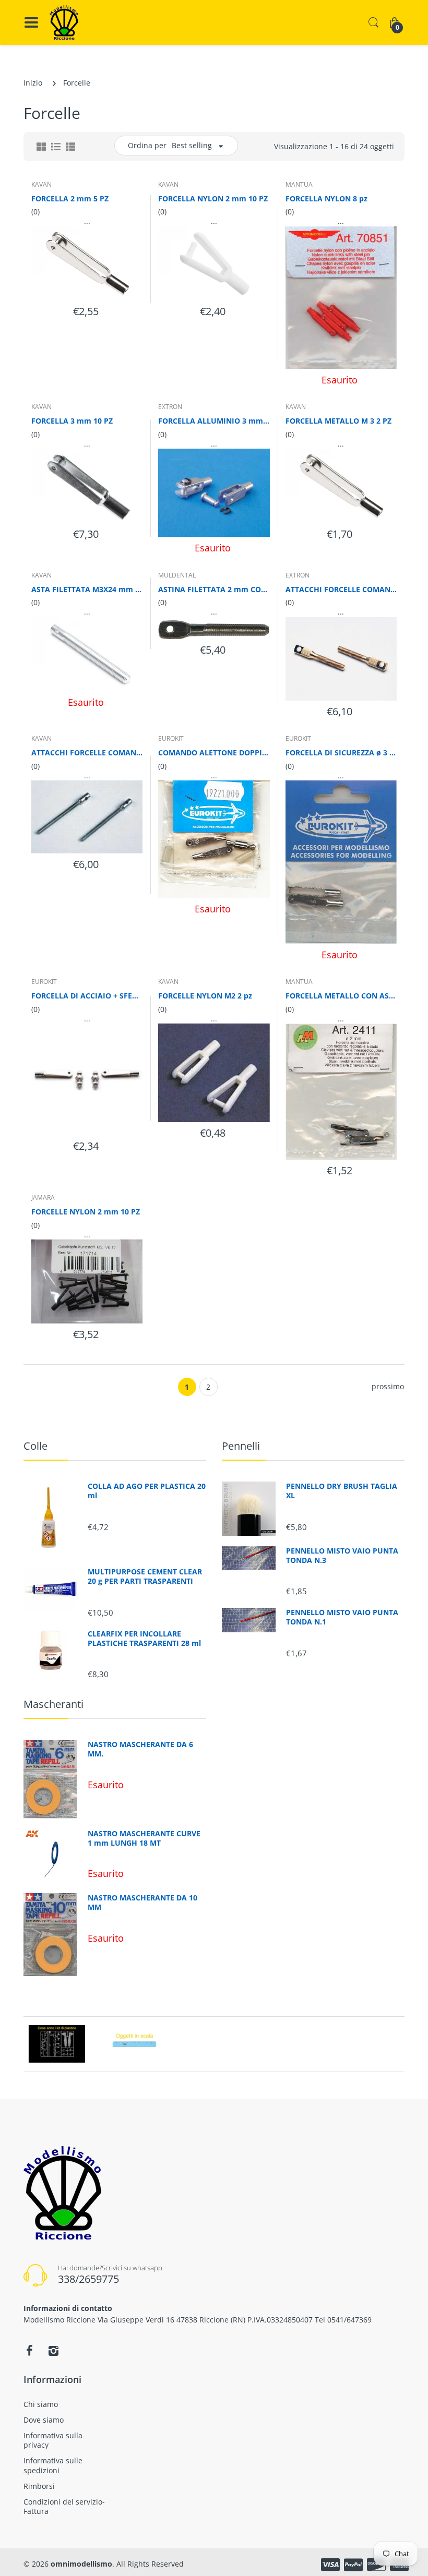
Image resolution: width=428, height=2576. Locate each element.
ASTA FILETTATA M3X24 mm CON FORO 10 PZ (87, 589)
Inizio (33, 83)
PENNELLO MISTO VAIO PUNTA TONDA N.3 (342, 1556)
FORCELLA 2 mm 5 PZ (70, 198)
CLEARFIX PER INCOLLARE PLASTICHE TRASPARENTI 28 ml (144, 1639)
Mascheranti (53, 1704)
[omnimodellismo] (64, 22)
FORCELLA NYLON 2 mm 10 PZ (213, 198)
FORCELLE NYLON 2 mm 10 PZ (86, 1212)
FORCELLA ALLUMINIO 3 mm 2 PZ (214, 421)
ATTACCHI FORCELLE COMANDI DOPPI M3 (341, 589)
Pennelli (241, 1446)
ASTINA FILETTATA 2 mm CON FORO (214, 589)
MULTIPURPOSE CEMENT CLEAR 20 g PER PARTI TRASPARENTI (145, 1576)
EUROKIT (171, 738)
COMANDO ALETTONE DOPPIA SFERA (214, 753)
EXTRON (170, 407)
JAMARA (43, 1197)
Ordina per (147, 145)
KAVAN (41, 184)
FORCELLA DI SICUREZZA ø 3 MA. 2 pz (341, 753)
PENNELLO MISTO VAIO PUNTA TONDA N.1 (342, 1617)
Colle (35, 1446)
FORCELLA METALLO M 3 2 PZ (338, 421)
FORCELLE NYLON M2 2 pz (205, 996)
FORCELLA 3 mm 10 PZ (72, 421)
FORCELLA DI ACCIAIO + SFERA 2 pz (87, 996)
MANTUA (299, 184)
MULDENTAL (177, 575)
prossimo (388, 1386)
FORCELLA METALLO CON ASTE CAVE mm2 (341, 996)
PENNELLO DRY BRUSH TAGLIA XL (342, 1491)
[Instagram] (53, 2351)
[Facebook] (29, 2351)
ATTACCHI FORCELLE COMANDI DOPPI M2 (87, 753)
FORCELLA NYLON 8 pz (326, 198)
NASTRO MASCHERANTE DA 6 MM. (140, 1749)
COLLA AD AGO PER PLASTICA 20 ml (147, 1491)
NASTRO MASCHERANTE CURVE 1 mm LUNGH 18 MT (144, 1838)
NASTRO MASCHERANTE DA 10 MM (142, 1903)
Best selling (192, 145)
